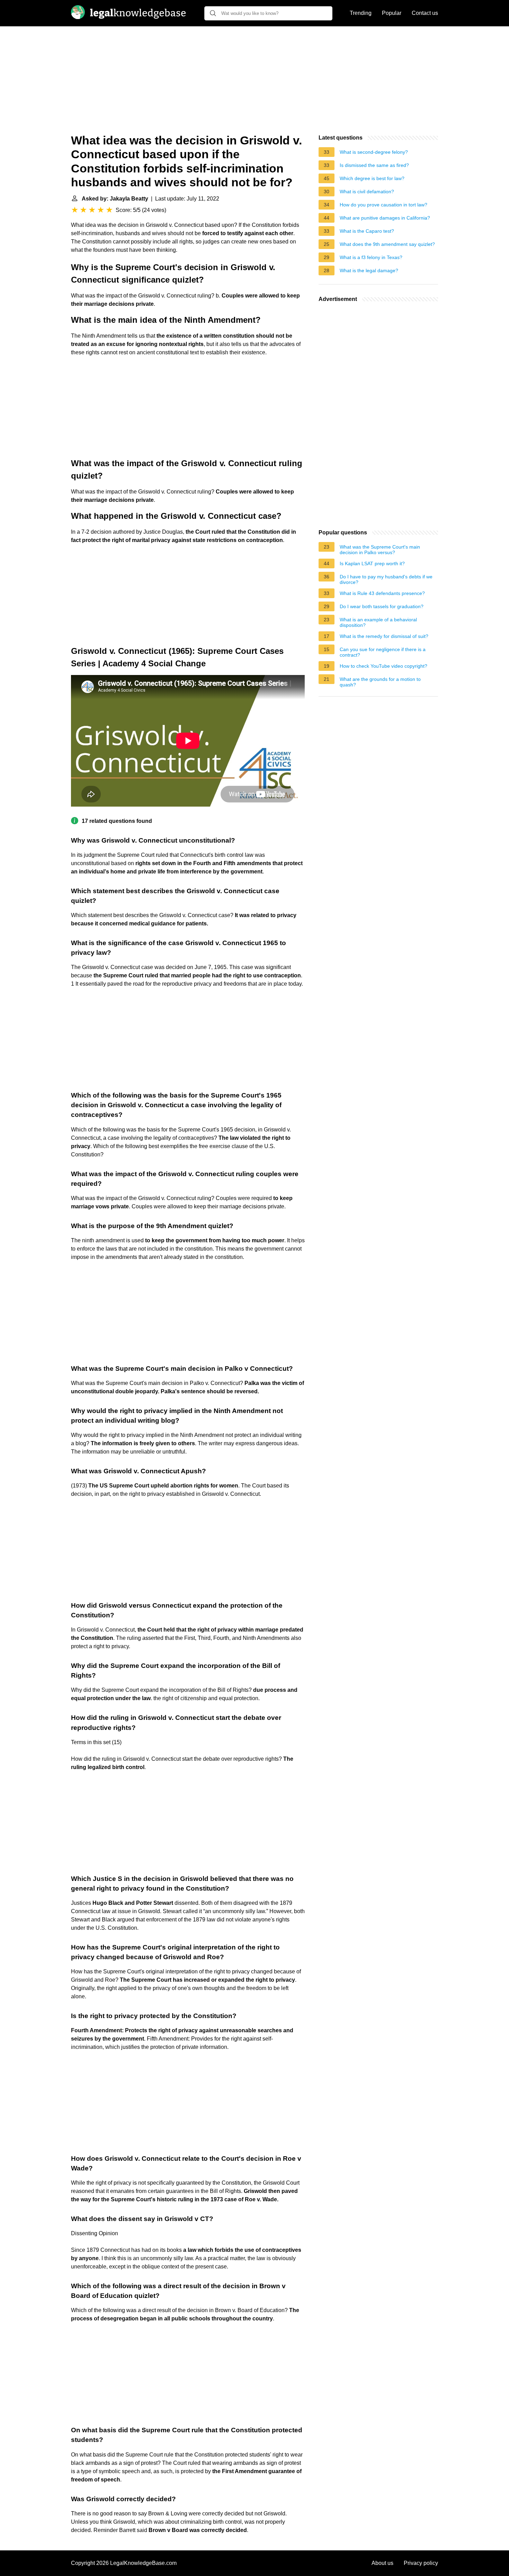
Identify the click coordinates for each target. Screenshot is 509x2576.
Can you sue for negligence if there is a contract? (383, 652)
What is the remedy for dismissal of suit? (384, 636)
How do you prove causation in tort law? (383, 205)
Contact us (425, 13)
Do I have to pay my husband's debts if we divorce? (386, 579)
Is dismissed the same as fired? (374, 165)
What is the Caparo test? (367, 231)
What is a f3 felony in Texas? (371, 257)
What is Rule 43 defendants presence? (382, 593)
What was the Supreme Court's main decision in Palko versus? (380, 550)
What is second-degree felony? (374, 152)
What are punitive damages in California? (385, 218)
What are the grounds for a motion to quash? (380, 682)
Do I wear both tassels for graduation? (382, 606)
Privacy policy (421, 2563)
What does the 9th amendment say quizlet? (387, 244)
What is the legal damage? (369, 270)
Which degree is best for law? (372, 178)
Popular (392, 13)
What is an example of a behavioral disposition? (378, 622)
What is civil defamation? (367, 192)
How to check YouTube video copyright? (383, 666)
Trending (361, 13)
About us (382, 2563)
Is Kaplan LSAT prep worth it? (372, 563)
